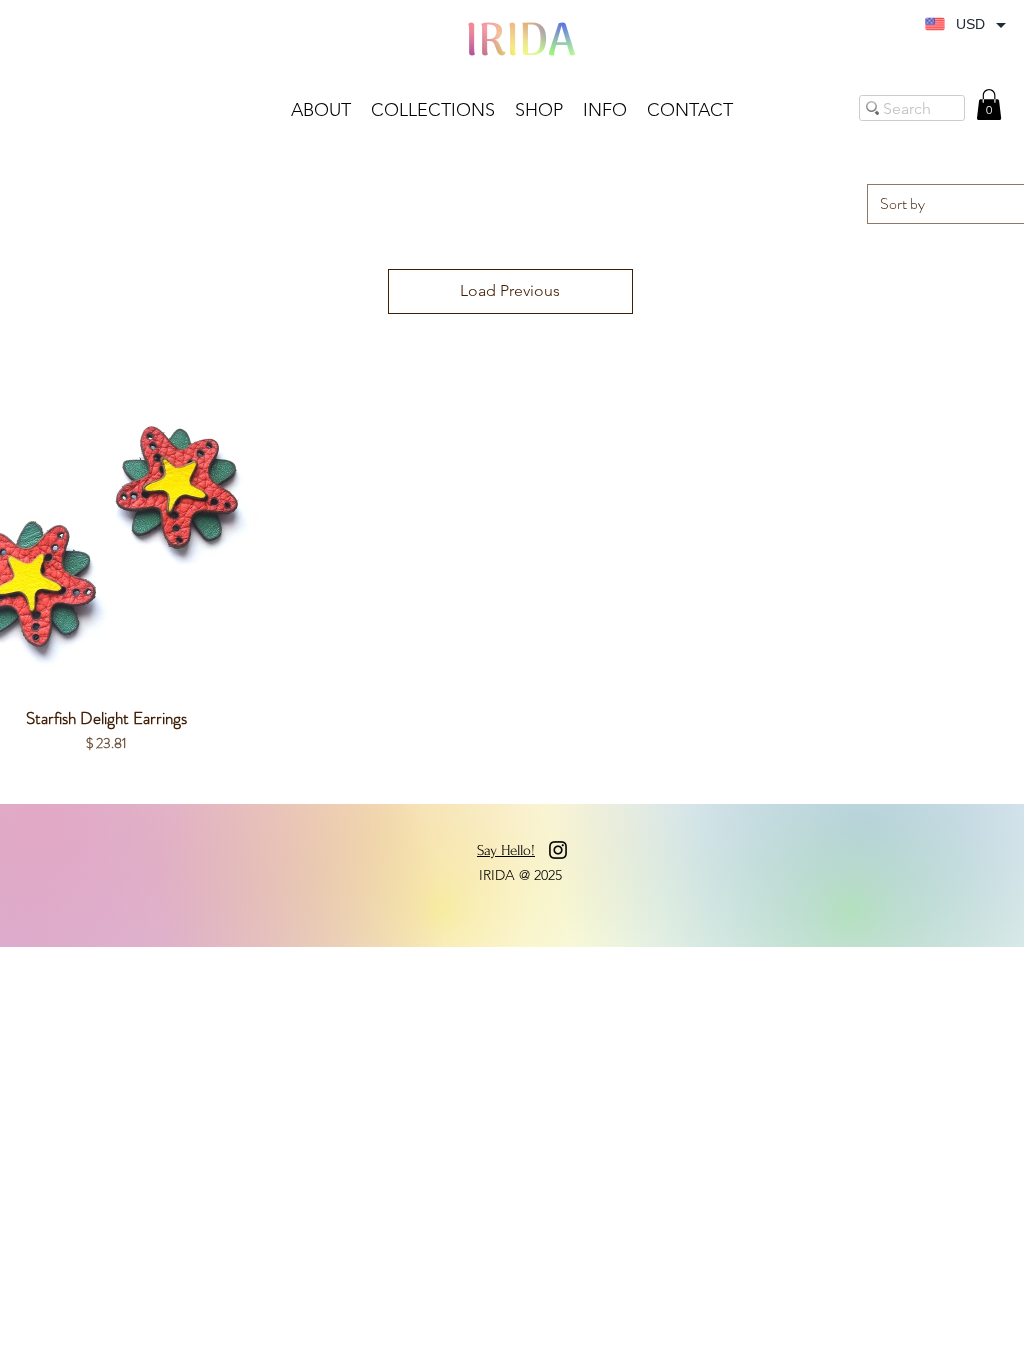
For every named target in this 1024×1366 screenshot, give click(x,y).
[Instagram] (558, 850)
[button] (539, 110)
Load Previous (510, 290)
